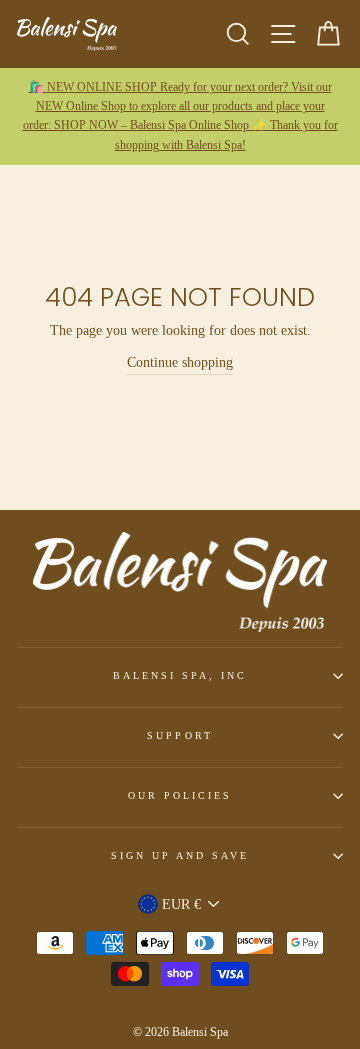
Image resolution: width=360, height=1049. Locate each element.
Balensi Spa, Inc (180, 675)
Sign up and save (180, 855)
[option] (180, 116)
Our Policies (180, 795)
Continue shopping (180, 362)
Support (179, 735)
